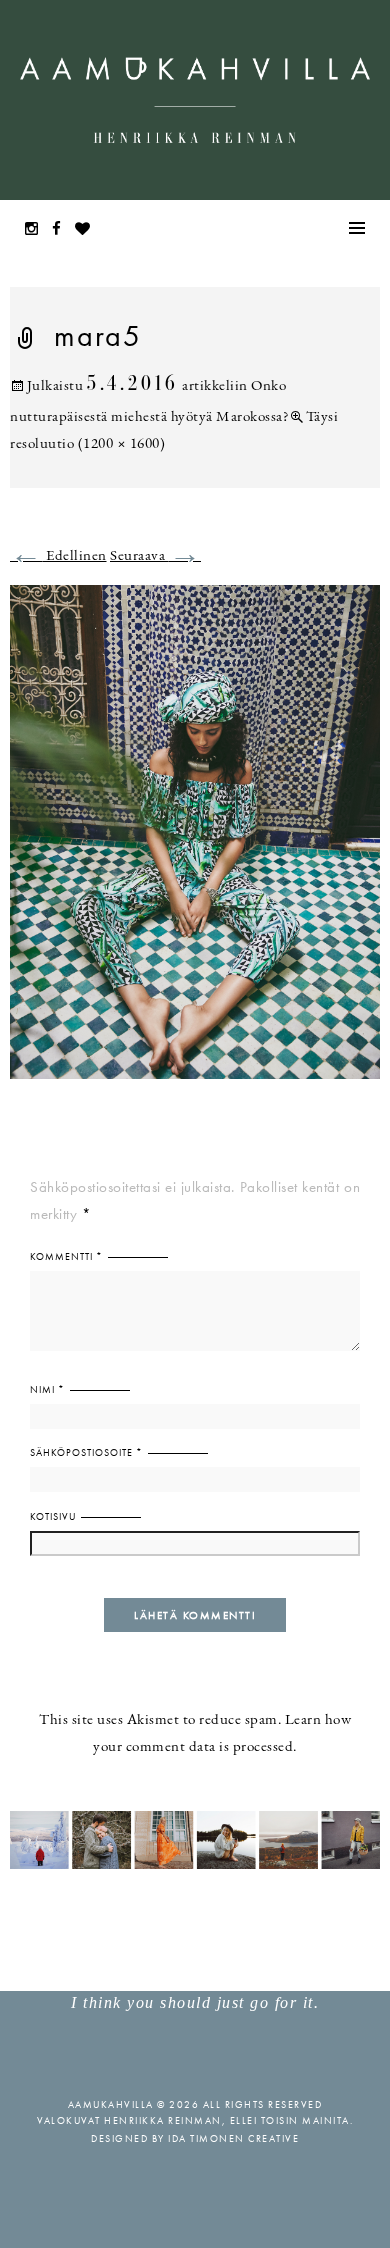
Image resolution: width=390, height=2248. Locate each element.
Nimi (47, 1389)
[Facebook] (62, 230)
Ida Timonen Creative (233, 2138)
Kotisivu (53, 1516)
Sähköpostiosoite (86, 1452)
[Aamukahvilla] (195, 100)
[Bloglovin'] (88, 230)
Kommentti (66, 1256)
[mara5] (195, 843)
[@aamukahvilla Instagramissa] (195, 1838)
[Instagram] (37, 230)
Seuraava (155, 556)
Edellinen (58, 556)
